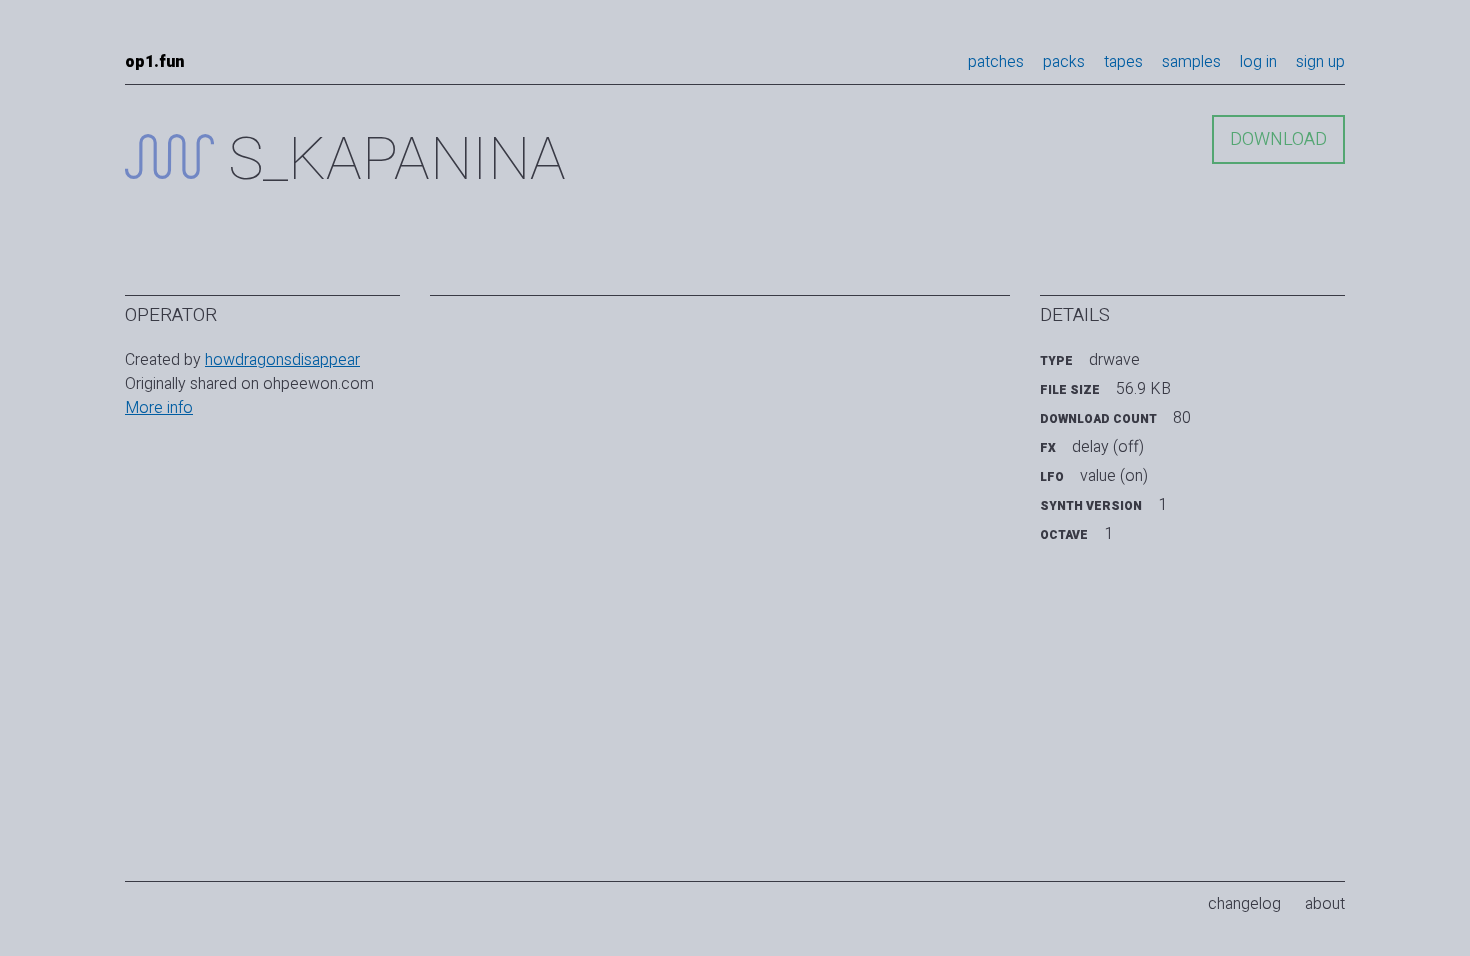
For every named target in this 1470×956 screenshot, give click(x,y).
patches (996, 62)
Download (1278, 139)
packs (1064, 62)
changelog (1244, 904)
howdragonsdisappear (282, 360)
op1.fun (154, 62)
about (1325, 904)
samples (1191, 62)
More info (159, 408)
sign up (1320, 62)
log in (1258, 62)
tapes (1123, 62)
